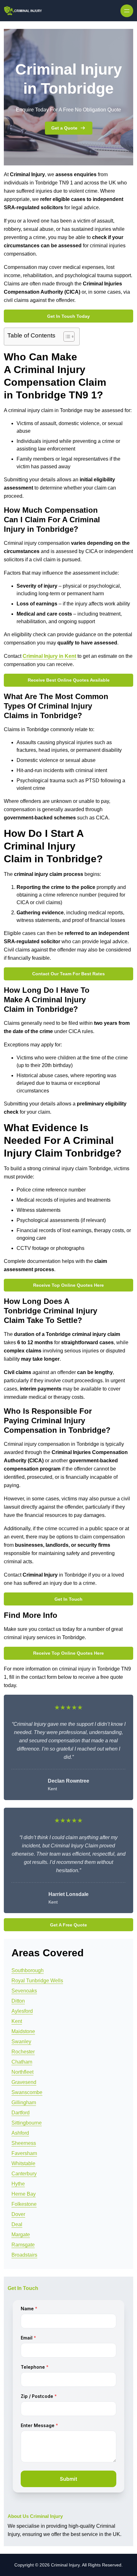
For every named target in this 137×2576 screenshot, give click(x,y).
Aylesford (22, 2011)
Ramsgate (23, 2245)
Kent (17, 2021)
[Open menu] (127, 11)
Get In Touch (68, 1599)
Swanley (21, 2042)
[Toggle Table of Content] (66, 337)
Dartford (21, 2113)
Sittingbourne (27, 2123)
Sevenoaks (24, 1991)
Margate (21, 2235)
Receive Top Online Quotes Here (68, 1285)
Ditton (18, 2001)
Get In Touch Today (68, 316)
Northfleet (22, 2072)
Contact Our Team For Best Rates (68, 974)
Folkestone (24, 2204)
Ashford (20, 2133)
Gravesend (24, 2082)
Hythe (18, 2184)
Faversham (24, 2153)
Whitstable (23, 2163)
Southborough (28, 1970)
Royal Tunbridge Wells (37, 1981)
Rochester (23, 2052)
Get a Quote (64, 128)
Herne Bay (24, 2194)
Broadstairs (24, 2255)
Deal (17, 2224)
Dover (18, 2214)
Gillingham (24, 2102)
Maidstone (23, 2031)
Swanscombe (27, 2092)
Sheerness (24, 2143)
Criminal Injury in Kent (49, 656)
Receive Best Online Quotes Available (69, 680)
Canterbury (24, 2174)
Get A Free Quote (68, 1925)
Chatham (22, 2062)
